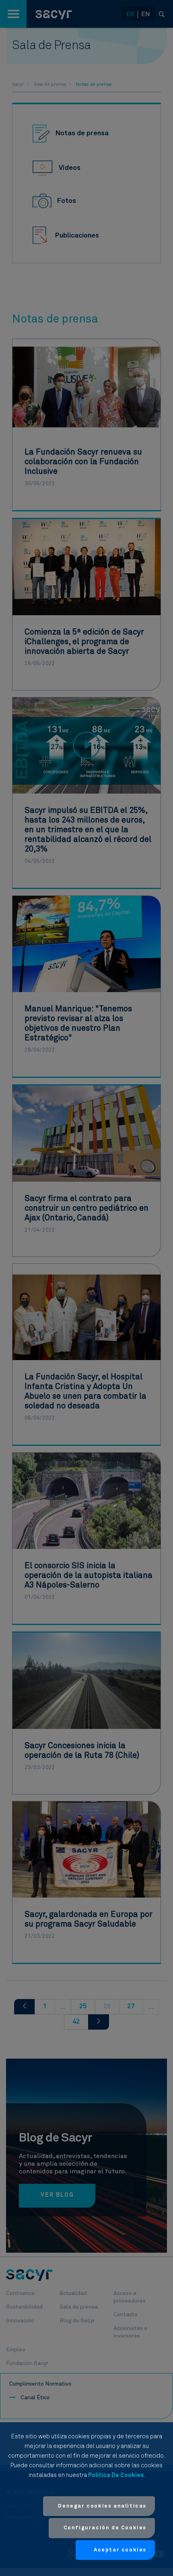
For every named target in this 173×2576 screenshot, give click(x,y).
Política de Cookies (116, 2475)
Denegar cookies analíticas (102, 2506)
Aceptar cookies (120, 2550)
